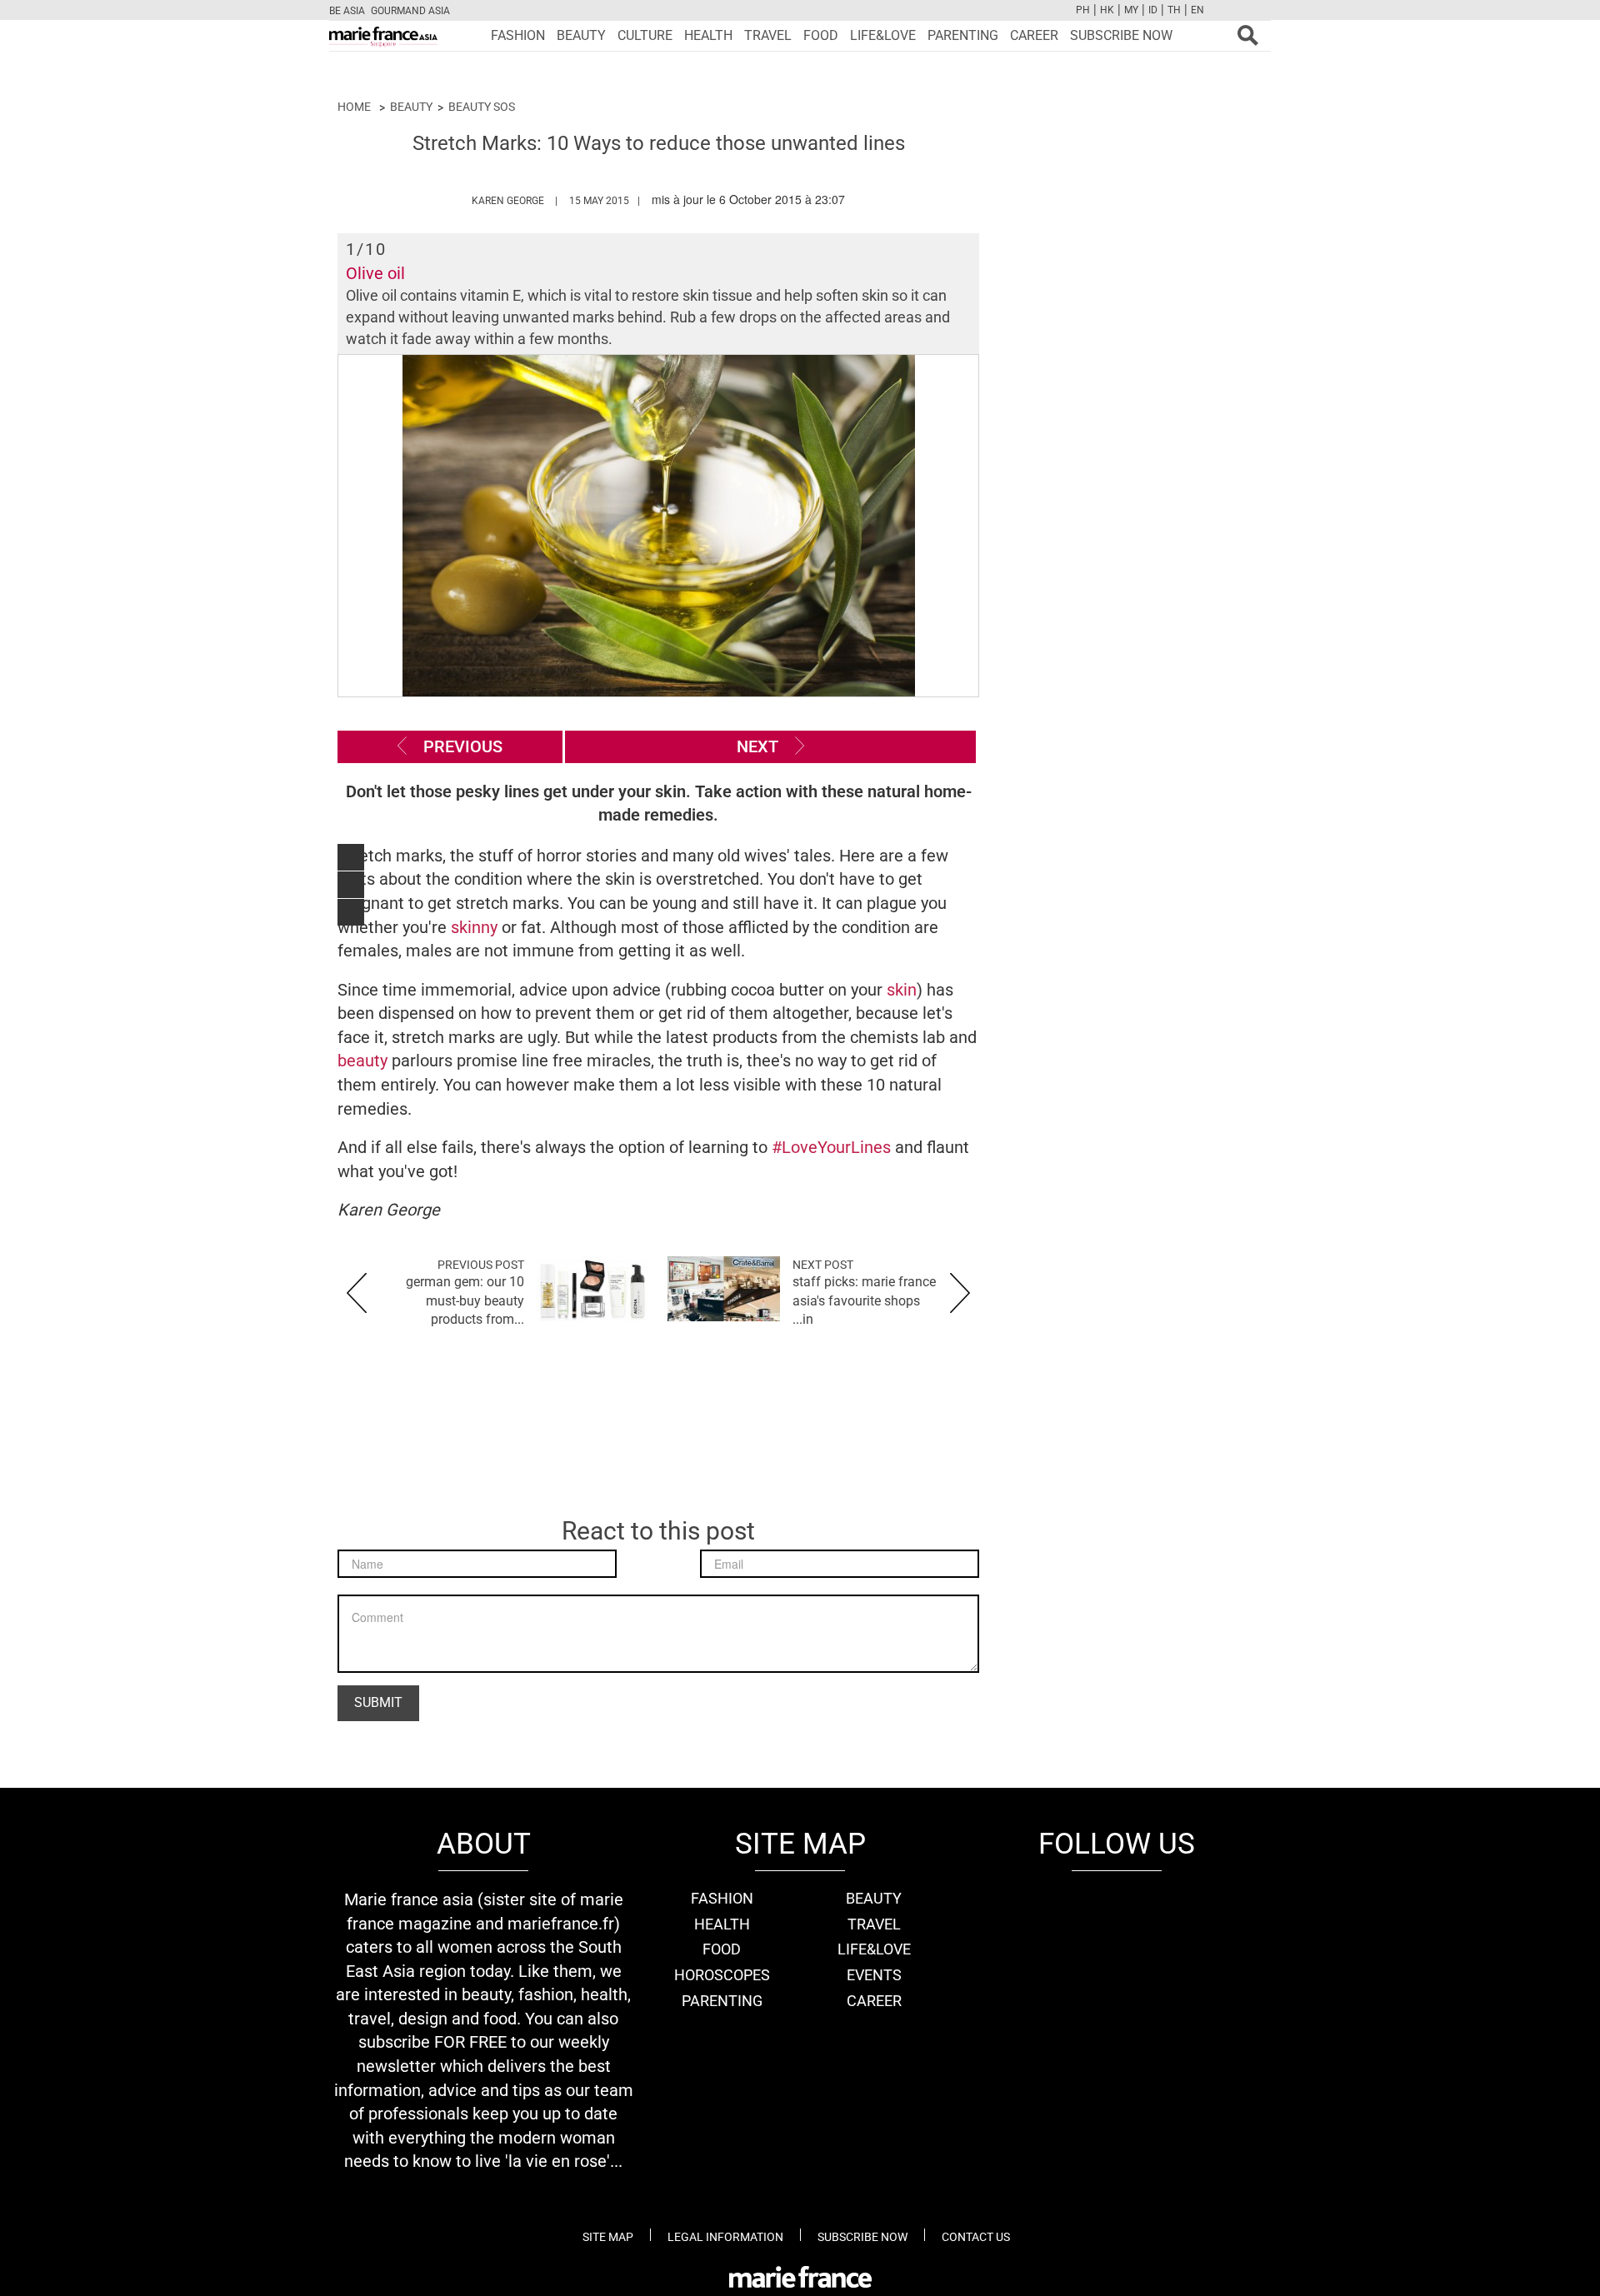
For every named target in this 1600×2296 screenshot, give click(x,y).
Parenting (963, 35)
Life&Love (883, 35)
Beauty (581, 35)
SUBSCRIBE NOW (1121, 35)
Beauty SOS (482, 107)
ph (1083, 10)
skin (900, 990)
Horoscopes (722, 1975)
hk (1107, 10)
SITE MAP (608, 2237)
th (1174, 10)
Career (1034, 35)
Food (821, 35)
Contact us (976, 2237)
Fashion (518, 35)
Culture (645, 35)
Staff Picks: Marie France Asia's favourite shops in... (864, 1301)
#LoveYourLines (833, 1147)
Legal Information (725, 2237)
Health (708, 35)
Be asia (347, 11)
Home (354, 107)
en (1197, 10)
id (1153, 10)
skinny (474, 927)
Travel (768, 35)
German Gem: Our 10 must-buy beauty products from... (465, 1301)
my (1131, 10)
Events (874, 1975)
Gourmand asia (410, 11)
